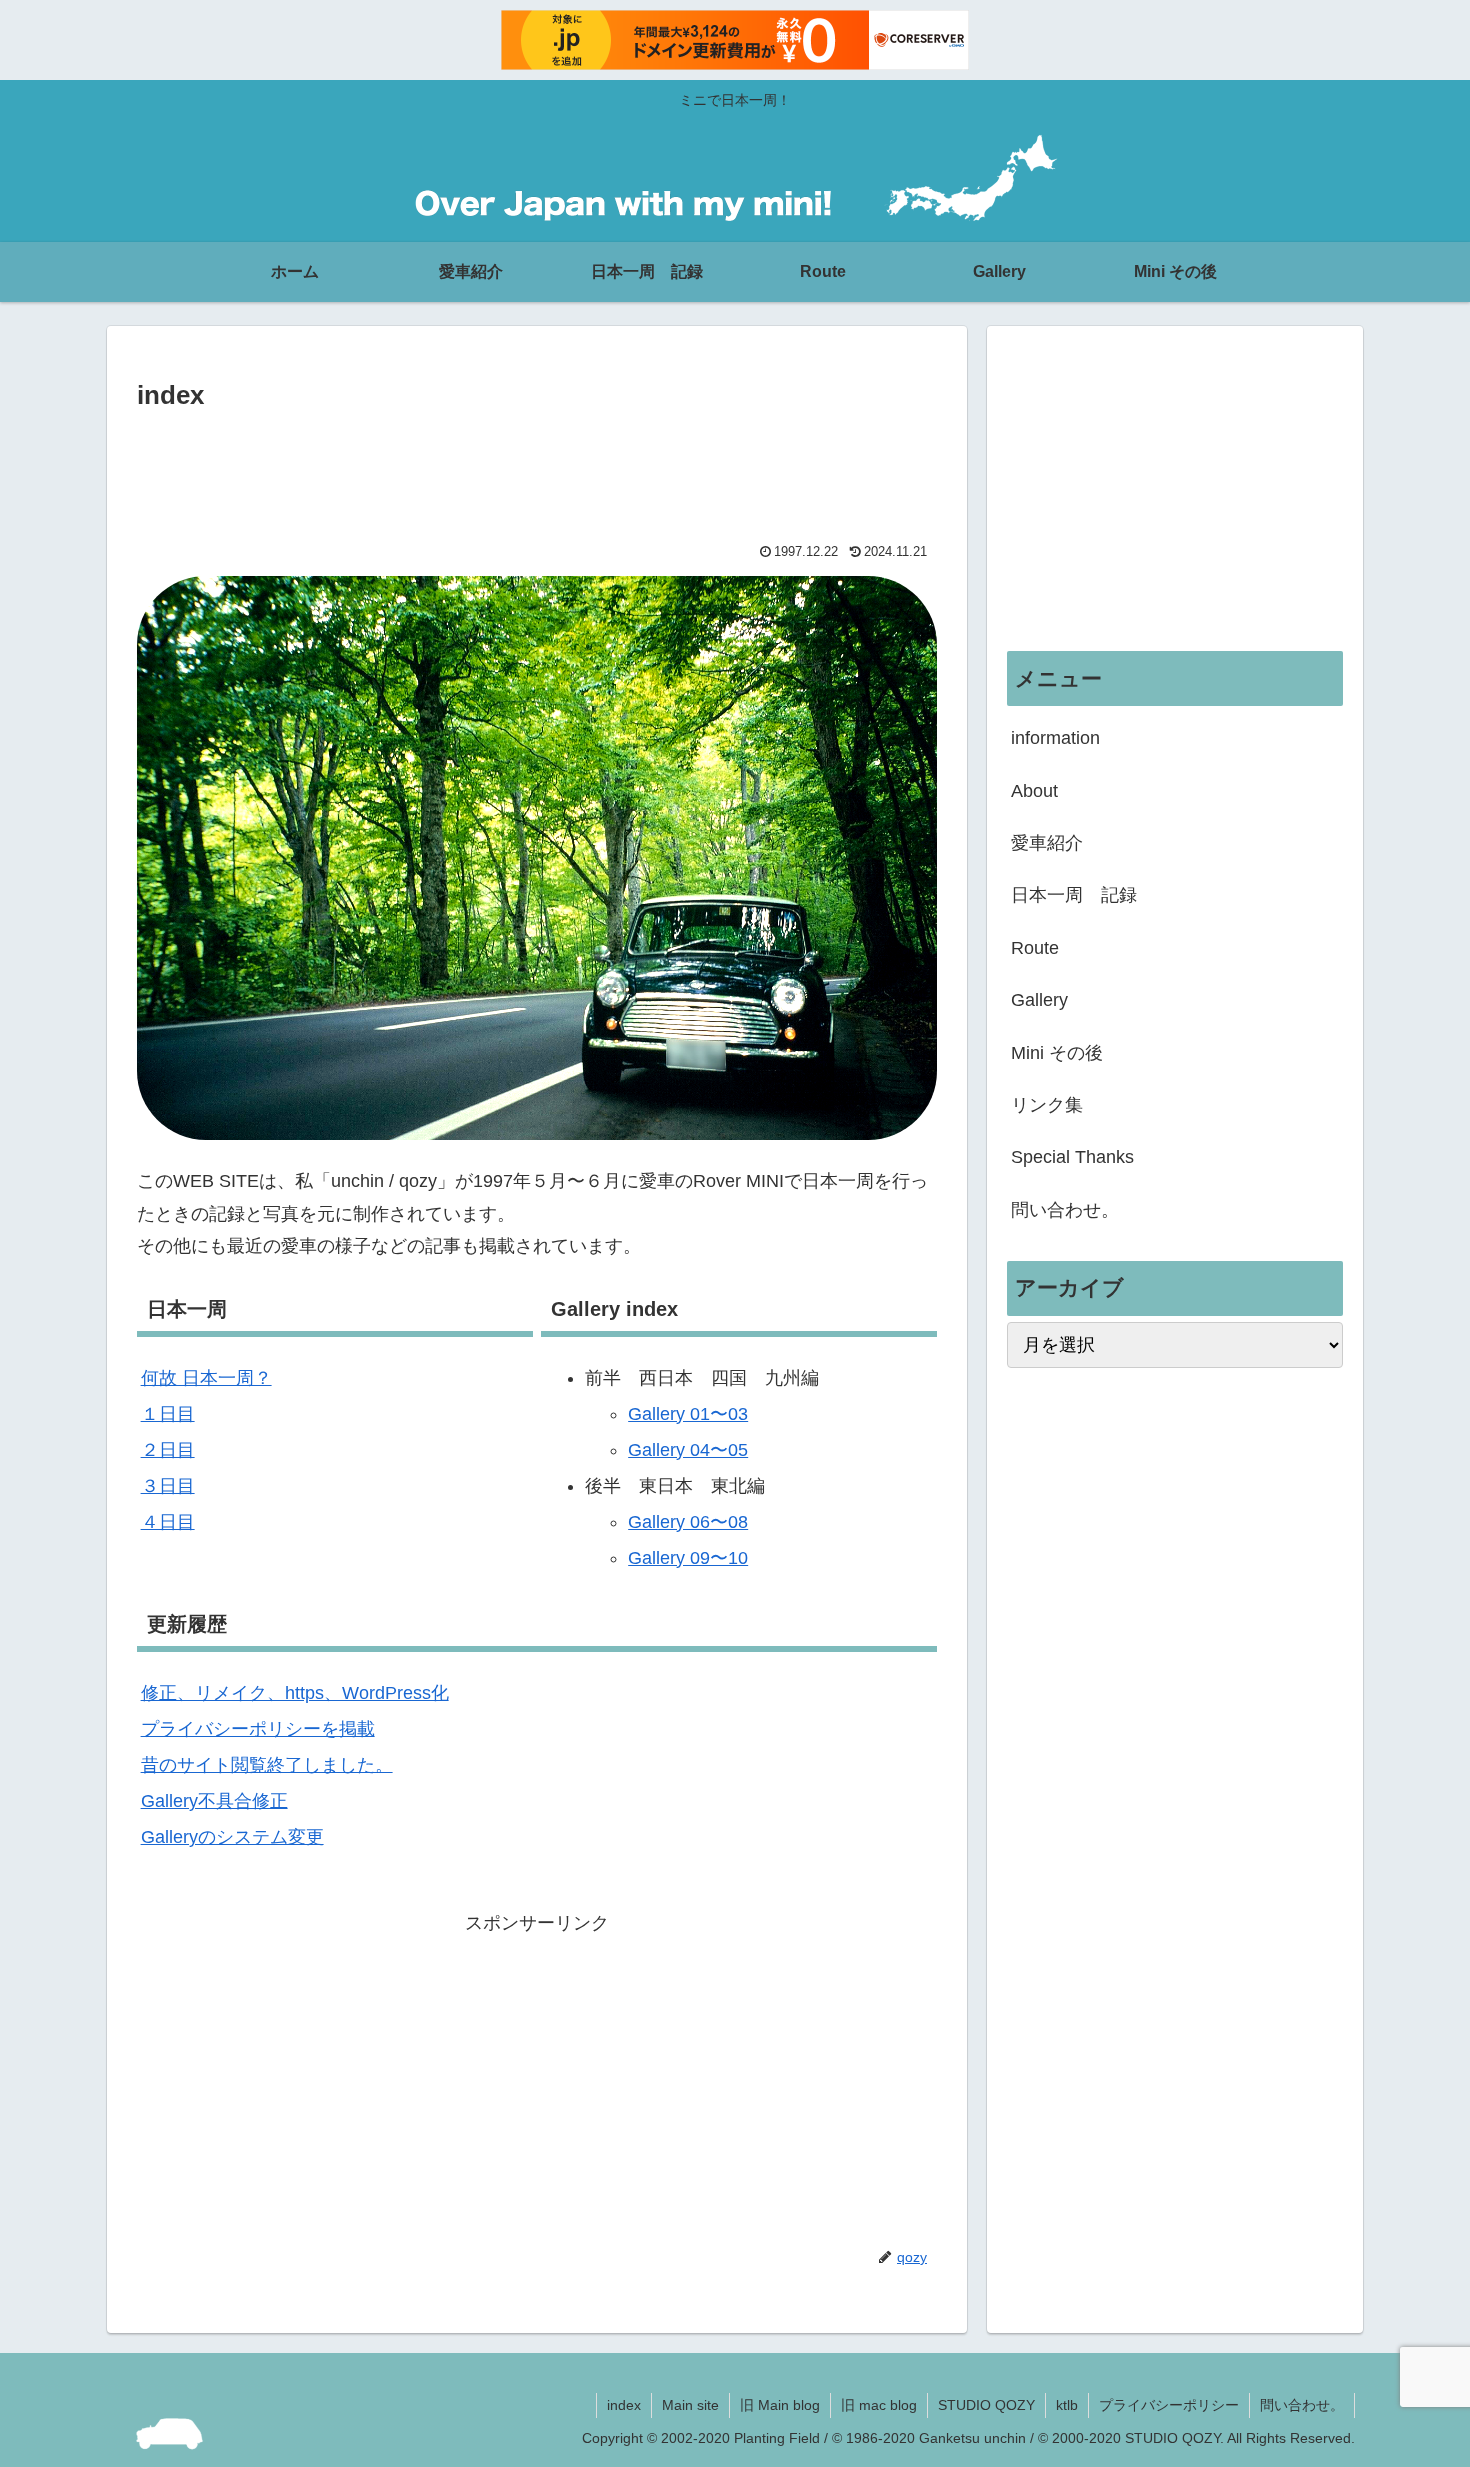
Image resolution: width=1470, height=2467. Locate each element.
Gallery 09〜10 (688, 1558)
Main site (690, 2405)
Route (1035, 948)
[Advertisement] (537, 472)
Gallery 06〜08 (688, 1522)
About (1034, 791)
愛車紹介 (1047, 843)
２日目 (168, 1450)
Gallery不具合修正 (214, 1801)
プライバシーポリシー (1169, 2405)
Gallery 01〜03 (688, 1414)
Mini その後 (1057, 1053)
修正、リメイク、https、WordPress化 (295, 1693)
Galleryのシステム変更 (232, 1837)
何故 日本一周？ (206, 1378)
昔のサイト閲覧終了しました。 (267, 1765)
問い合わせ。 (1065, 1210)
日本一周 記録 (1074, 895)
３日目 (168, 1486)
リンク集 (1047, 1105)
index (624, 2405)
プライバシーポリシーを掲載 (258, 1729)
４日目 (168, 1522)
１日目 (168, 1414)
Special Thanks (1072, 1157)
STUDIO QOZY (986, 2405)
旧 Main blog (780, 2405)
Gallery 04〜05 (688, 1450)
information (1055, 738)
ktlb (1067, 2405)
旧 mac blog (879, 2405)
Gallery (1039, 1000)
